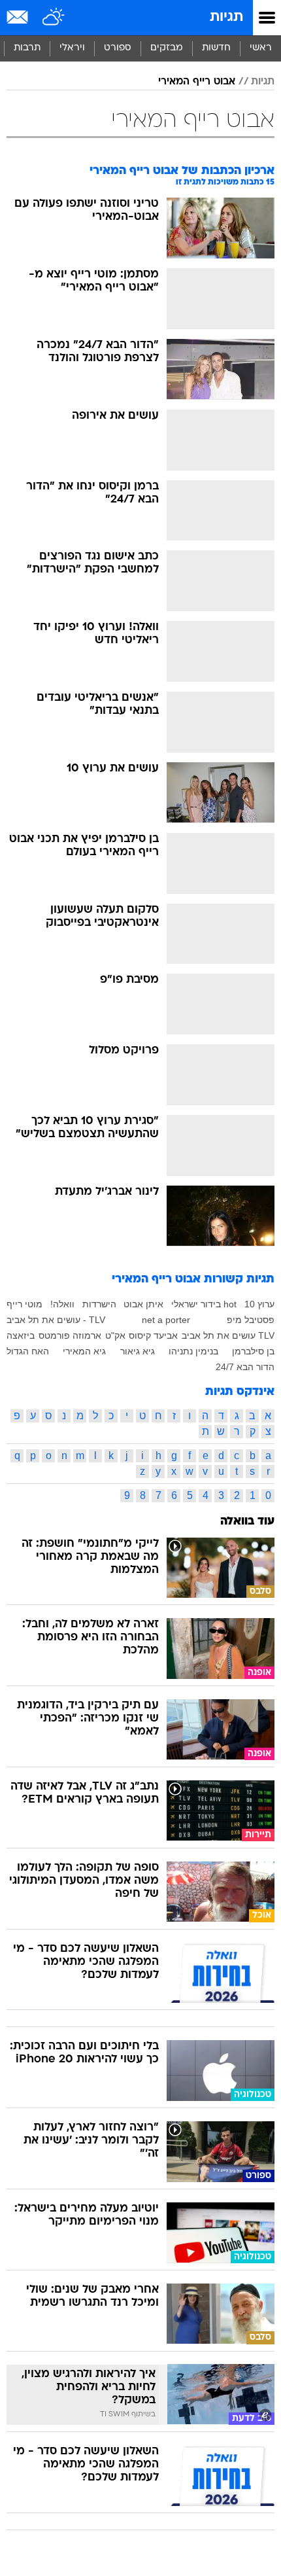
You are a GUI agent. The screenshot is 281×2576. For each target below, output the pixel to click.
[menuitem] (216, 48)
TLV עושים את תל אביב (228, 1335)
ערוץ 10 (259, 1304)
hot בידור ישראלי (204, 1304)
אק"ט (115, 1335)
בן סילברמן (253, 1351)
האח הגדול (28, 1351)
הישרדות (99, 1304)
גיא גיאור (138, 1351)
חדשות (216, 48)
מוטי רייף (25, 1304)
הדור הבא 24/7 (245, 1367)
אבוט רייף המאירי (197, 82)
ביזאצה (21, 1335)
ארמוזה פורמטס (70, 1335)
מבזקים (167, 48)
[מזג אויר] (54, 18)
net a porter (166, 1320)
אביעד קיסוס (153, 1335)
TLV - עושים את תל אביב (56, 1320)
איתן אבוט (143, 1304)
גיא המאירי (84, 1351)
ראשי (261, 48)
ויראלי (72, 48)
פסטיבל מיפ (251, 1320)
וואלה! (62, 1304)
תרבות (27, 48)
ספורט (118, 48)
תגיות (226, 17)
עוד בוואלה (247, 1522)
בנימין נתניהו (193, 1351)
